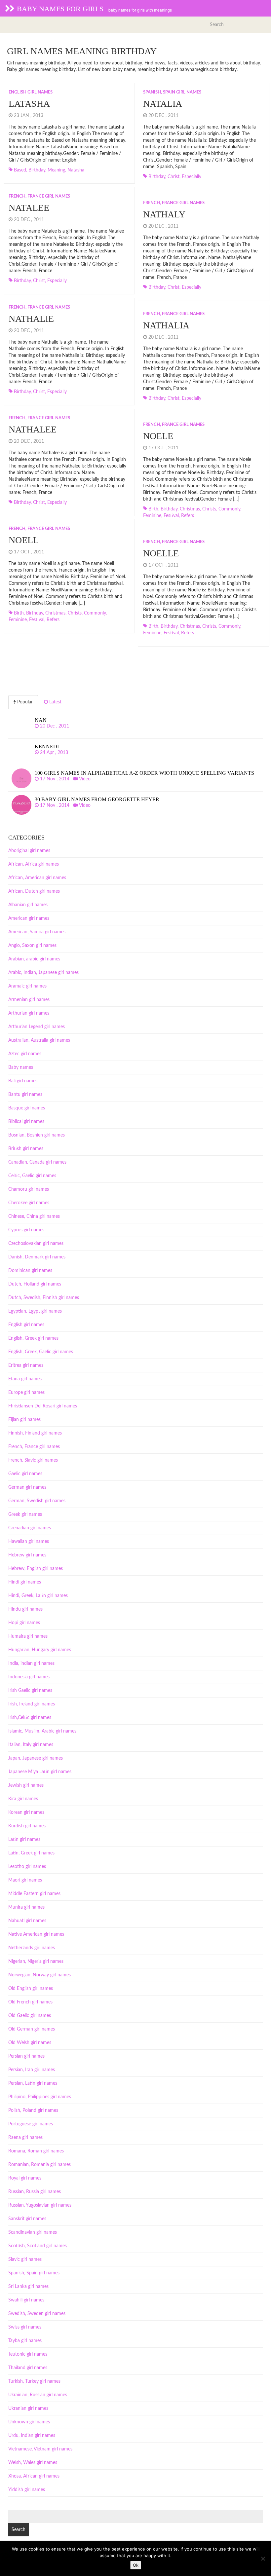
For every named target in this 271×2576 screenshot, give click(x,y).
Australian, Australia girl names (39, 1040)
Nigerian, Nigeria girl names (36, 1961)
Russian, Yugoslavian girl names (40, 2205)
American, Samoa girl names (37, 932)
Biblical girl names (26, 1122)
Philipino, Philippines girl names (40, 2097)
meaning (56, 170)
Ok (136, 2565)
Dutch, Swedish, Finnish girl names (44, 1298)
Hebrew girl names (27, 1555)
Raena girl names (25, 2138)
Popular (24, 702)
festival (171, 516)
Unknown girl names (29, 2422)
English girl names (31, 92)
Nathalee (33, 429)
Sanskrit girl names (27, 2219)
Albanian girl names (28, 905)
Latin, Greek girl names (31, 1853)
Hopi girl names (24, 1623)
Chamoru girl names (29, 1189)
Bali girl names (23, 1081)
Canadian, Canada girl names (37, 1162)
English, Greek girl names (33, 1338)
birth (153, 509)
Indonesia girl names (29, 1677)
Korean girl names (26, 1812)
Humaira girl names (28, 1636)
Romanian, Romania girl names (39, 2165)
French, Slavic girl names (33, 1460)
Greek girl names (25, 1514)
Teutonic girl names (28, 2354)
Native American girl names (36, 1934)
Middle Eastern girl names (34, 1894)
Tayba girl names (25, 2341)
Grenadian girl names (30, 1528)
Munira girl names (26, 1907)
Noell (24, 540)
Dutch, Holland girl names (35, 1284)
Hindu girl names (25, 1609)
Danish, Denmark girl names (37, 1257)
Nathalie (31, 319)
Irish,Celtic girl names (30, 1718)
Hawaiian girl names (29, 1542)
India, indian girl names (31, 1663)
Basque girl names (27, 1108)
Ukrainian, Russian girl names (38, 2395)
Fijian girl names (24, 1420)
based (20, 170)
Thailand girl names (28, 2368)
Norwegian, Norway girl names (39, 1975)
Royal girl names (25, 2178)
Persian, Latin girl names (33, 2083)
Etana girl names (25, 1379)
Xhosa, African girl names (34, 2476)
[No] (263, 2558)
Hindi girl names (25, 1582)
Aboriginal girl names (29, 851)
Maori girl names (25, 1880)
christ (174, 177)
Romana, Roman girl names (36, 2151)
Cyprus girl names (26, 1230)
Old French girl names (30, 2002)
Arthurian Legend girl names (37, 1027)
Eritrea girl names (26, 1365)
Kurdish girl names (27, 1826)
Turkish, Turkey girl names (34, 2381)
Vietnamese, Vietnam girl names (40, 2449)
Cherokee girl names (29, 1203)
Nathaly (164, 214)
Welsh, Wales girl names (33, 2463)
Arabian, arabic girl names (34, 959)
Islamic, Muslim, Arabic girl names (42, 1731)
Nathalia (166, 325)
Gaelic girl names (25, 1474)
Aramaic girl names (27, 986)
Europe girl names (26, 1393)
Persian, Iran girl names (32, 2070)
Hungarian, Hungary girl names (40, 1650)
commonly (229, 509)
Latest (55, 702)
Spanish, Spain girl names (172, 92)
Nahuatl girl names (27, 1921)
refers (188, 516)
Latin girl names (24, 1840)
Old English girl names (31, 1989)
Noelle (161, 553)
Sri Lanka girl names (28, 2287)
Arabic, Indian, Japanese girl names (43, 973)
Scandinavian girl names (33, 2232)
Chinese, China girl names (34, 1216)
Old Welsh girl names (30, 2043)
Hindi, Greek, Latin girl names (38, 1596)
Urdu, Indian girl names (32, 2436)
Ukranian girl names (28, 2408)
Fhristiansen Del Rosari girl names (43, 1406)
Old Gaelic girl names (30, 2016)
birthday (37, 170)
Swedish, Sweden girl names (37, 2314)
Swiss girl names (25, 2327)
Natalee (29, 208)
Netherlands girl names (32, 1948)
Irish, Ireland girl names (32, 1704)
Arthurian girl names (29, 1013)
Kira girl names (23, 1799)
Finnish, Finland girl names (35, 1433)
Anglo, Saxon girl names (32, 946)
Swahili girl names (26, 2300)
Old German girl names (32, 2029)
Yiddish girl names (27, 2490)
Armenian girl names (29, 1000)
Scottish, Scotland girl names (38, 2246)
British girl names (26, 1149)
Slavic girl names (25, 2259)
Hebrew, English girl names (36, 1569)
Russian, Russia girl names (35, 2192)
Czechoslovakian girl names (36, 1244)
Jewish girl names (26, 1785)
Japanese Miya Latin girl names (40, 1772)
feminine (152, 516)
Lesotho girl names (27, 1867)
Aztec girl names (25, 1054)
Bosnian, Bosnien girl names (37, 1135)
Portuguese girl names (31, 2124)
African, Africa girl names (34, 864)
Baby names (21, 1067)
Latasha (29, 104)
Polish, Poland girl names (33, 2110)
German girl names (27, 1487)
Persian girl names (26, 2056)
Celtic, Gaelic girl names (32, 1176)
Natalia (163, 104)
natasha (76, 170)
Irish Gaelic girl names (30, 1691)
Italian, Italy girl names (31, 1745)
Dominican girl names (30, 1271)
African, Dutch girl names (34, 891)
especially (192, 177)
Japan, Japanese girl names (36, 1758)
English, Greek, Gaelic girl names (41, 1352)
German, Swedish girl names (37, 1501)
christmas (190, 509)
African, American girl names (37, 878)
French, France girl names (39, 196)
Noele (158, 436)
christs (209, 509)
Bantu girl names (25, 1095)
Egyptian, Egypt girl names (35, 1311)
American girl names (29, 918)
